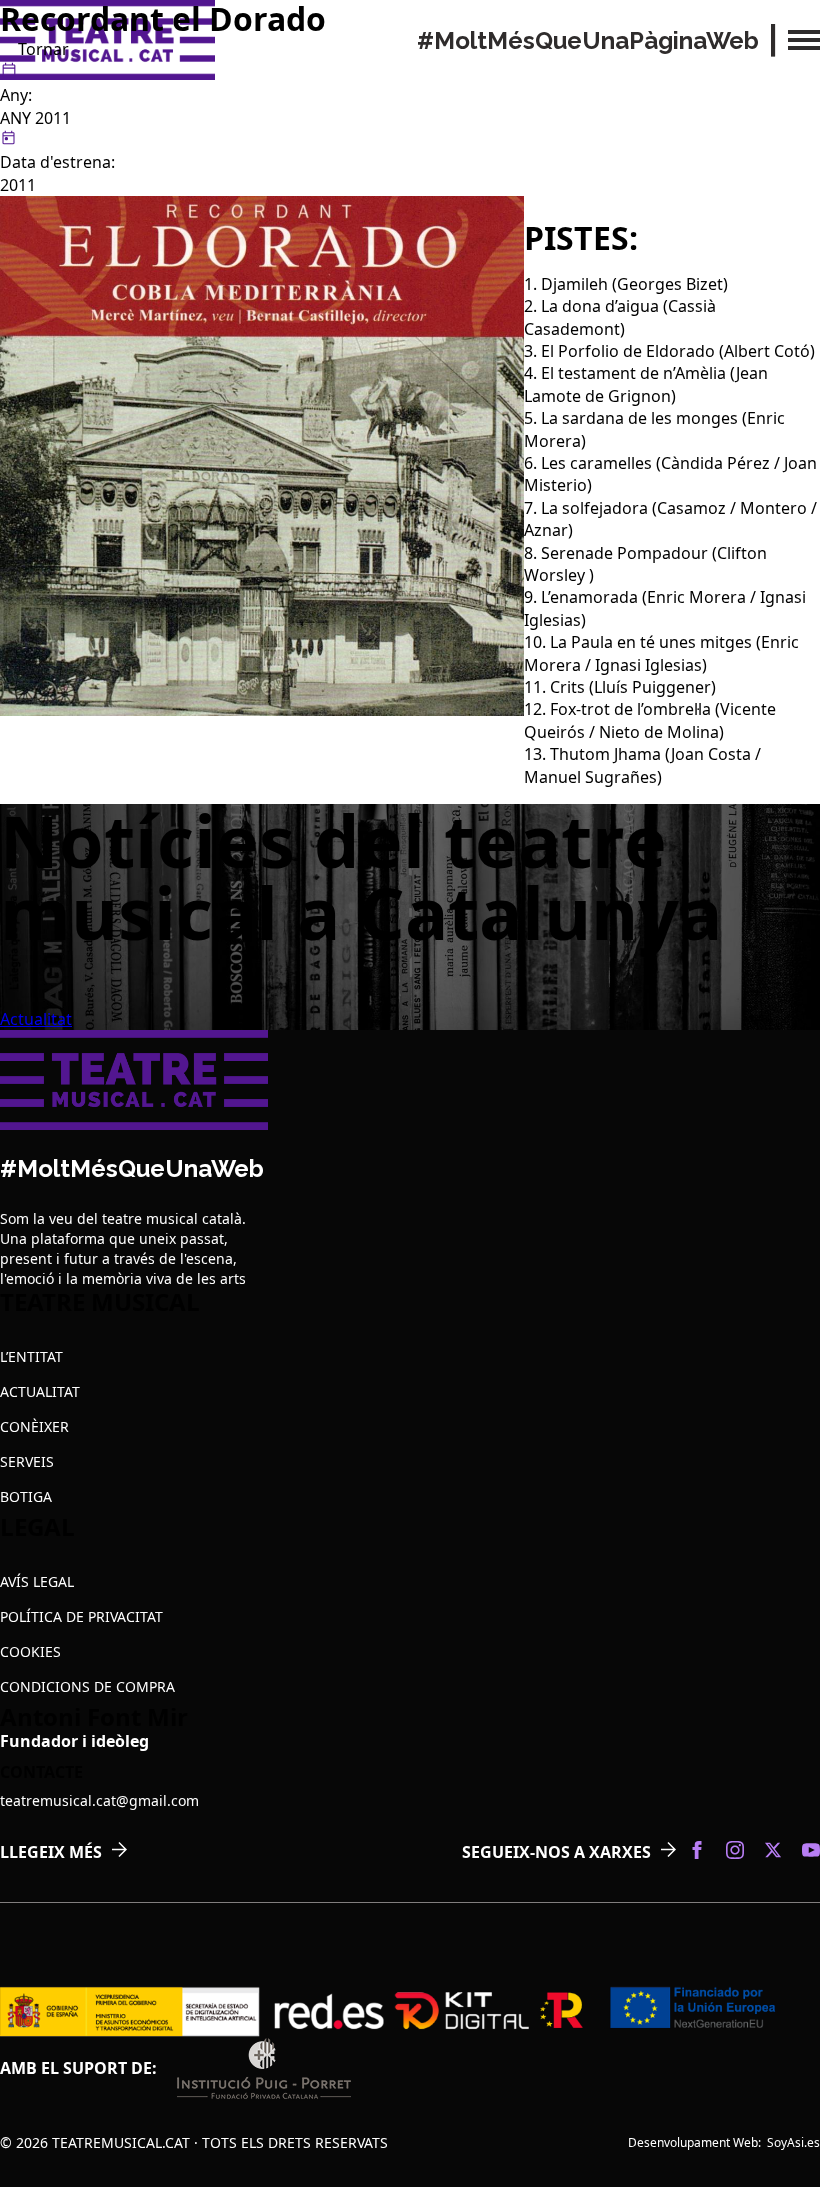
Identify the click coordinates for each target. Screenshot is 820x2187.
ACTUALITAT (40, 1391)
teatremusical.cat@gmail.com (99, 1800)
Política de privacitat (81, 1616)
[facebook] (697, 1850)
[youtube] (811, 1850)
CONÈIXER (34, 1426)
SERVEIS (27, 1461)
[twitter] (773, 1850)
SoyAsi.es (793, 2142)
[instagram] (735, 1850)
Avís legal (37, 1581)
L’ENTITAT (31, 1356)
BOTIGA (26, 1496)
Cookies (30, 1651)
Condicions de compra (87, 1686)
